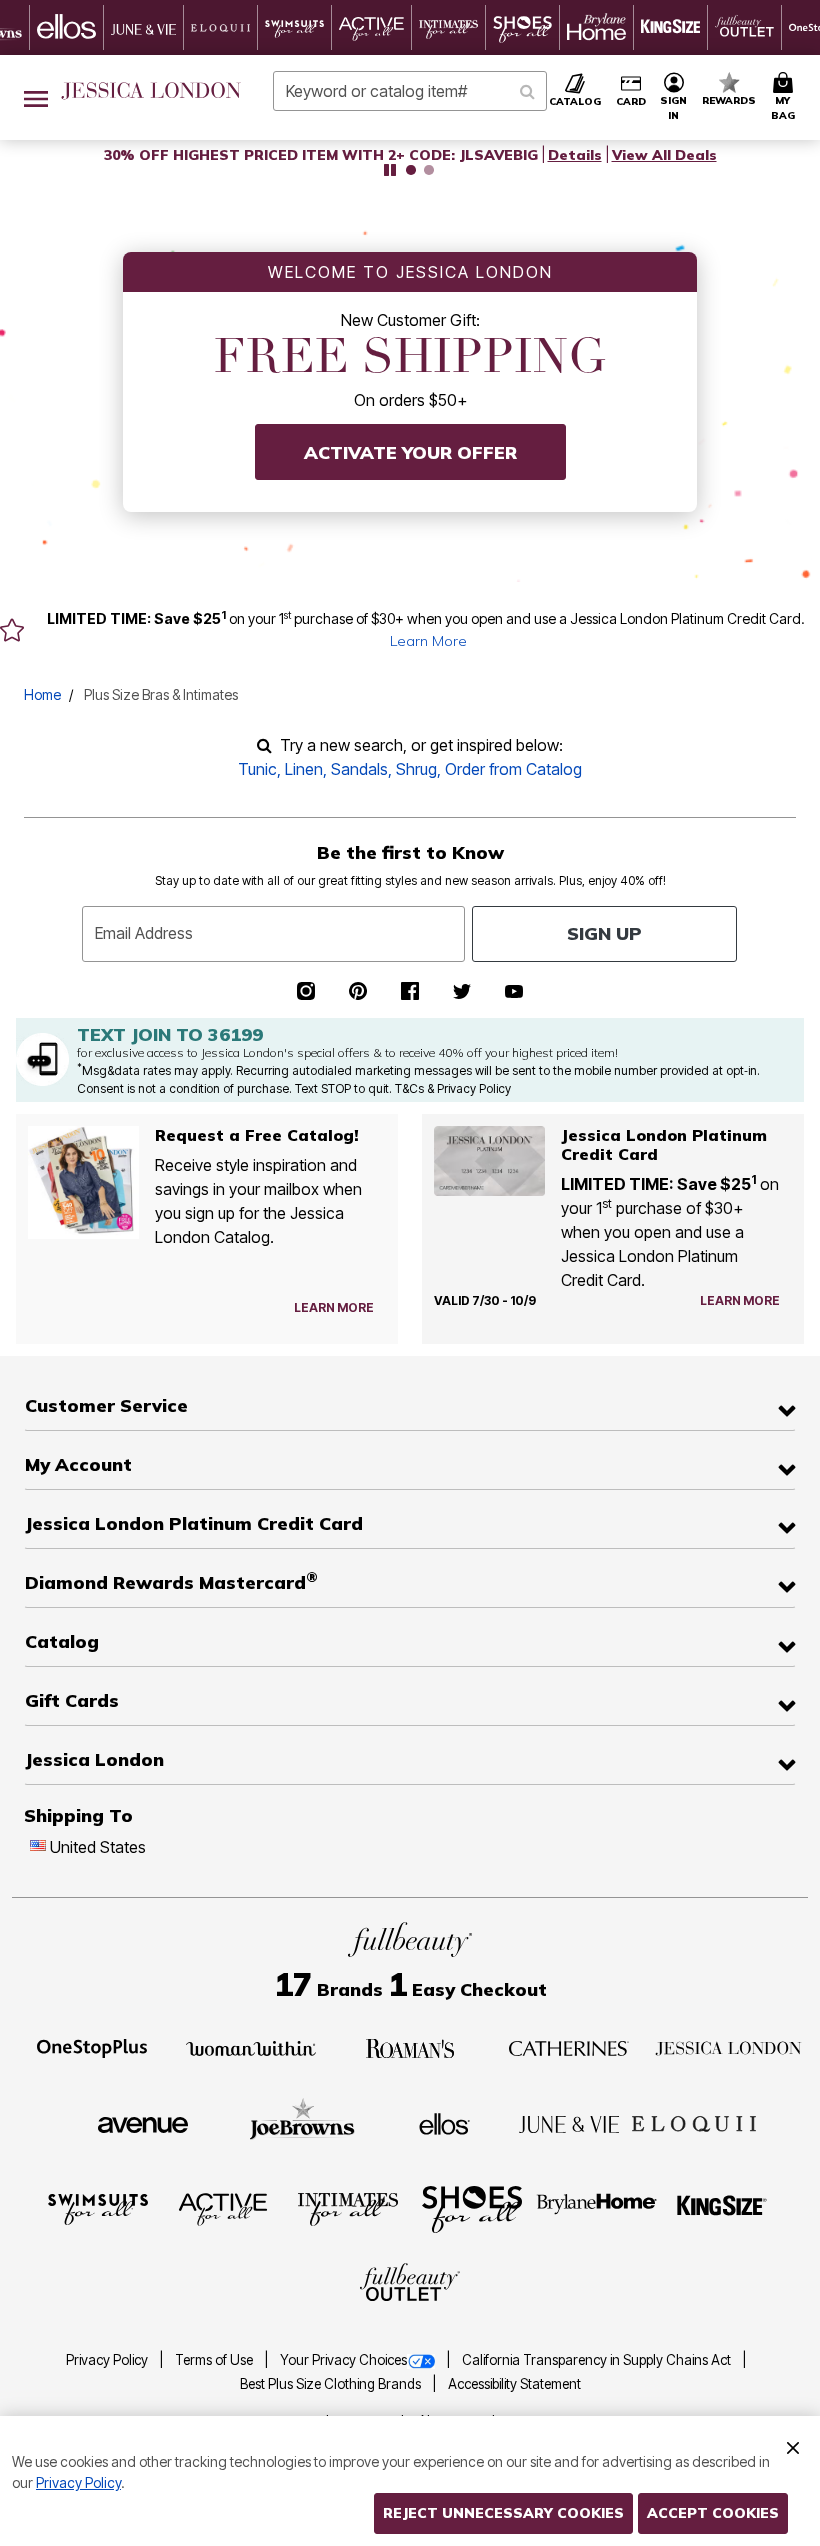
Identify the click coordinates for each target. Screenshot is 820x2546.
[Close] (793, 2445)
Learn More (428, 641)
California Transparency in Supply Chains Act (598, 2360)
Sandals (359, 769)
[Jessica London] (728, 2047)
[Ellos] (444, 2123)
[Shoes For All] (472, 2208)
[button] (674, 97)
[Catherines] (569, 2047)
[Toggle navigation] (36, 97)
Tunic (257, 769)
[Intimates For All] (348, 2208)
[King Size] (722, 2208)
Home (42, 694)
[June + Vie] (569, 2123)
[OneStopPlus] (92, 2047)
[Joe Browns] (302, 2122)
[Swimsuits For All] (98, 2208)
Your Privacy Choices (343, 2360)
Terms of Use (215, 2360)
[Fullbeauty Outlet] (410, 2284)
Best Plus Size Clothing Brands (332, 2384)
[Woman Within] (251, 2047)
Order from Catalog (513, 769)
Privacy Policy (108, 2360)
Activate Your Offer (410, 452)
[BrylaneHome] (597, 2208)
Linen (304, 769)
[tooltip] (67, 27)
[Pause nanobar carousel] (390, 170)
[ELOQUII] (694, 2122)
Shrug (416, 769)
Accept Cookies (713, 2513)
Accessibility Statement (514, 2384)
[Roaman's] (410, 2047)
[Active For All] (223, 2208)
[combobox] (409, 91)
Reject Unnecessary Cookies (503, 2513)
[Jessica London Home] (151, 91)
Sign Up (604, 933)
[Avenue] (143, 2123)
